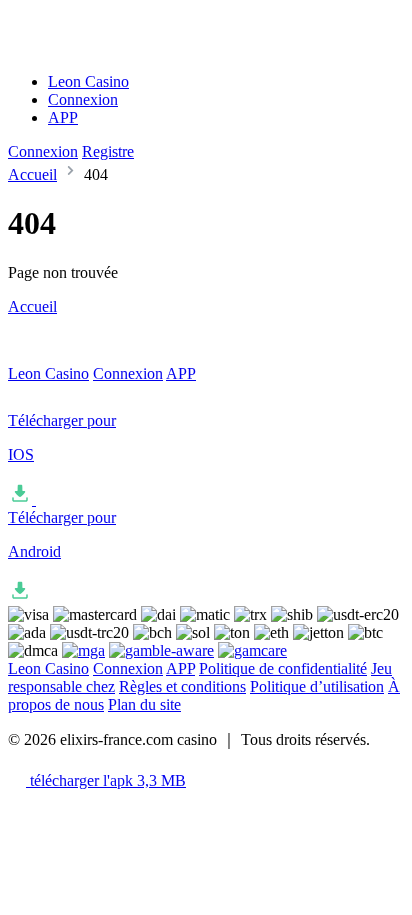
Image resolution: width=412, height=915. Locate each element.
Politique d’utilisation (317, 686)
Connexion (83, 99)
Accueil (32, 174)
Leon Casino (88, 81)
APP (63, 117)
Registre (108, 151)
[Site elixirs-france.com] (104, 47)
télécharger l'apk (106, 780)
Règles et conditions (182, 686)
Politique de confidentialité (283, 668)
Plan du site (144, 704)
